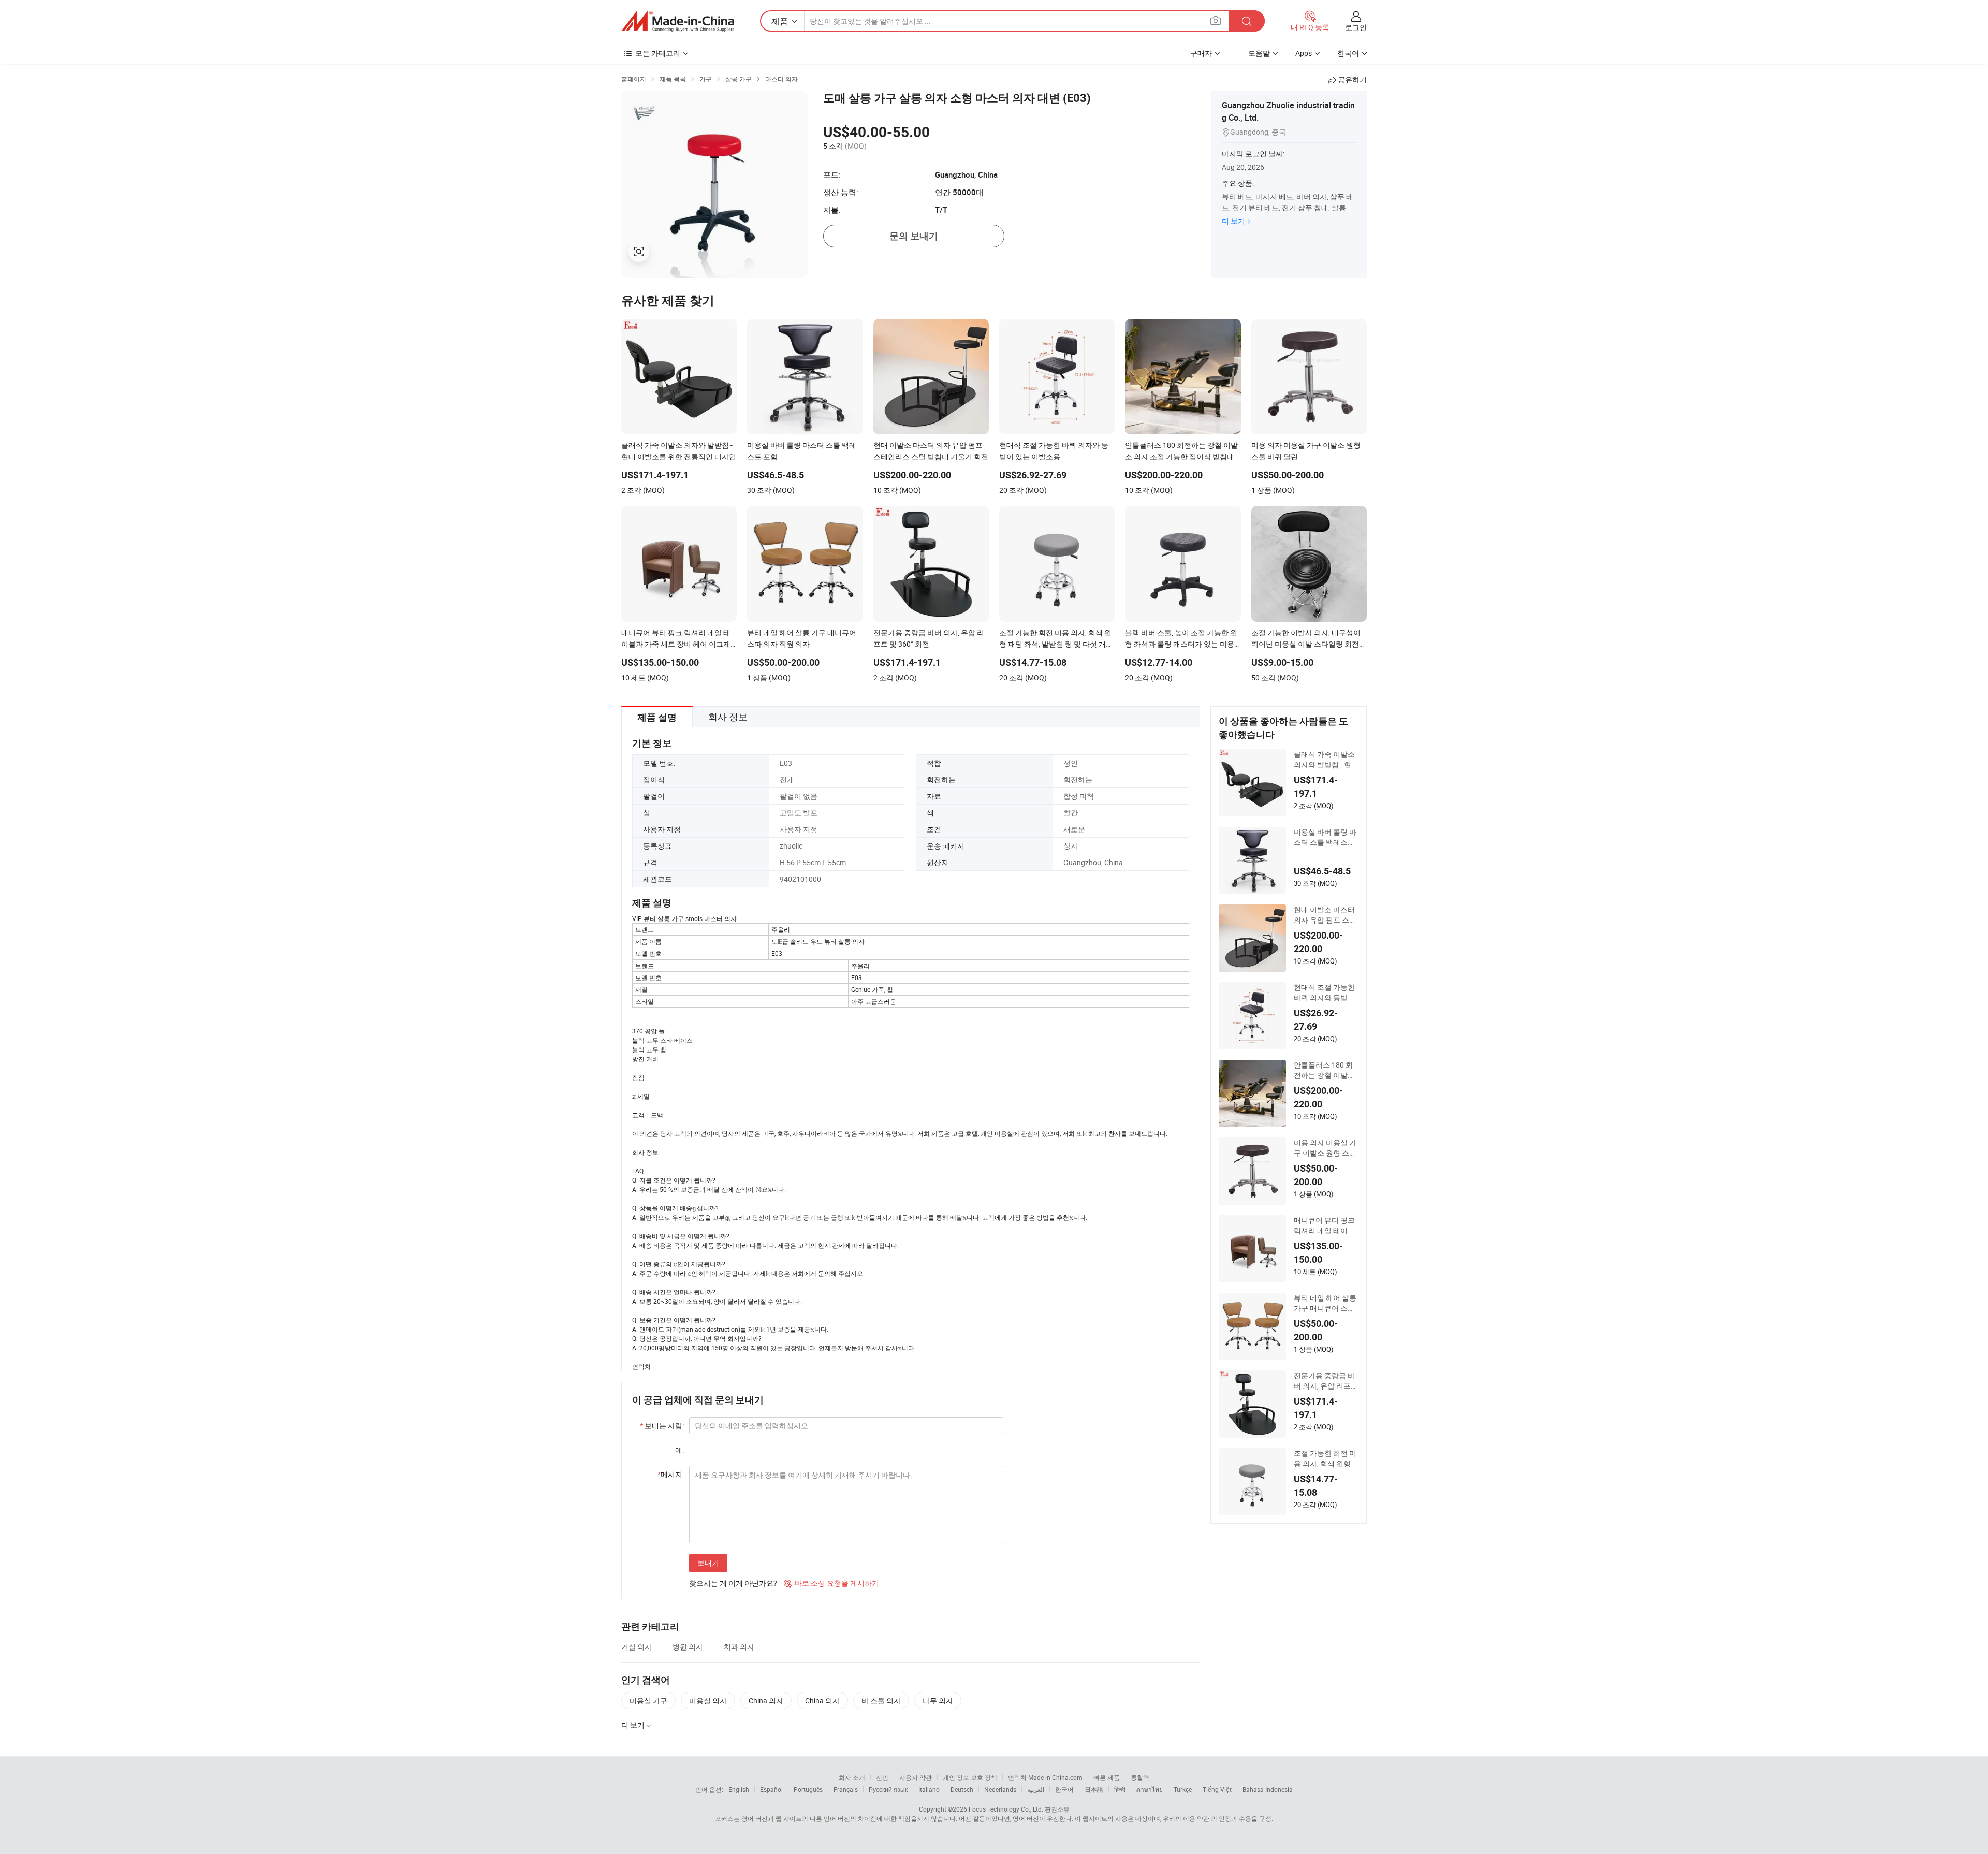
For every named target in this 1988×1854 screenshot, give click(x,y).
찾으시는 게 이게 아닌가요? (733, 1583)
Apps (1304, 53)
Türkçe (1183, 1789)
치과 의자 (739, 1647)
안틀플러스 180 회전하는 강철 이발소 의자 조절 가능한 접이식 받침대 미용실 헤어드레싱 (1325, 1070)
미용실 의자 (708, 1700)
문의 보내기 (914, 236)
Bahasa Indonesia (1268, 1789)
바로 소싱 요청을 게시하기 (831, 1583)
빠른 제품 (1107, 1777)
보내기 (708, 1563)
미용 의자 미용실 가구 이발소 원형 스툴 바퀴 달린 (1325, 1148)
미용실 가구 (648, 1700)
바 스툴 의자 (881, 1700)
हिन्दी (1120, 1789)
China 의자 (766, 1700)
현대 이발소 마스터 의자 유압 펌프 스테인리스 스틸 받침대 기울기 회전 (1325, 915)
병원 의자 (688, 1647)
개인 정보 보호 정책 (970, 1777)
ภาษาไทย (1150, 1789)
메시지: (671, 1474)
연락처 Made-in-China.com (1045, 1777)
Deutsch (962, 1789)
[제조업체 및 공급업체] (678, 21)
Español (771, 1789)
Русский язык (888, 1789)
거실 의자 (637, 1647)
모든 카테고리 (658, 53)
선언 (882, 1777)
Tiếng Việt (1217, 1789)
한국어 (1064, 1789)
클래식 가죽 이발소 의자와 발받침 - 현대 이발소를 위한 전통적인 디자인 (1326, 760)
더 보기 (1233, 221)
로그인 (1356, 27)
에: (679, 1450)
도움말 (1259, 53)
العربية (1036, 1789)
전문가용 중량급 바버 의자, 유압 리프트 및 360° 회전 (1326, 1381)
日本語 (1094, 1789)
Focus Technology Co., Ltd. (1006, 1809)
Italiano (929, 1789)
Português (808, 1789)
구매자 (1201, 53)
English (739, 1789)
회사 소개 (852, 1777)
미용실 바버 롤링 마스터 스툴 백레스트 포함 (1325, 837)
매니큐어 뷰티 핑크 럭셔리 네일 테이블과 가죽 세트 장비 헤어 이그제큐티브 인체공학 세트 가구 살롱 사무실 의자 (1326, 1225)
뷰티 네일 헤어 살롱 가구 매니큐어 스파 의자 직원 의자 (1325, 1303)
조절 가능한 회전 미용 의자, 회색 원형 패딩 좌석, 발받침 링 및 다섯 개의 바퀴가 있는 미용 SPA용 (1326, 1458)
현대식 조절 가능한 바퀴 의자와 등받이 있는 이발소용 (1324, 992)
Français (846, 1789)
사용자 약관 (916, 1777)
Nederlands (1000, 1789)
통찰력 (1140, 1777)
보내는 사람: (662, 1426)
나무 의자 (938, 1700)
